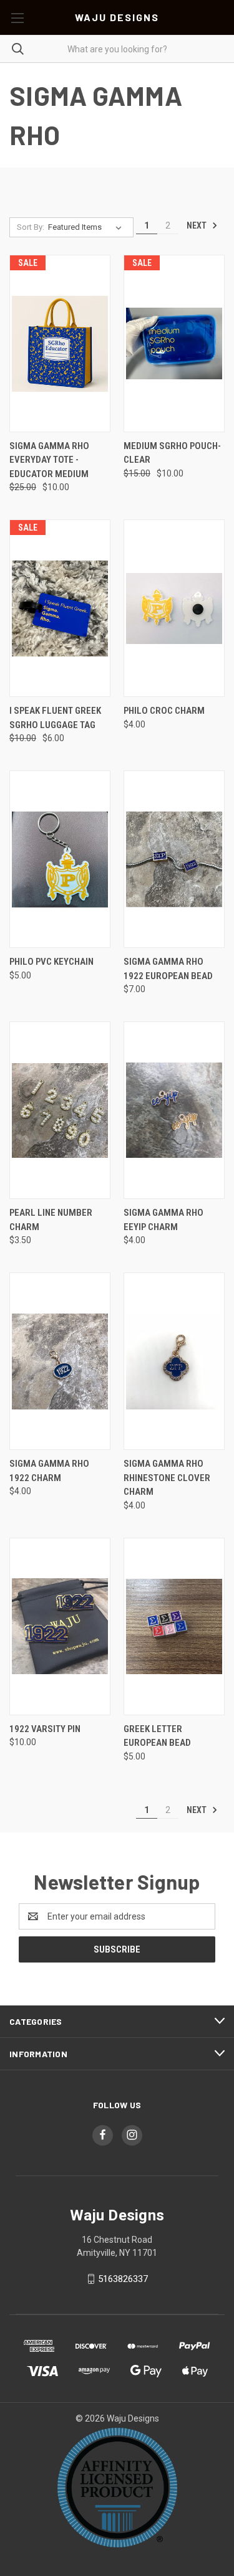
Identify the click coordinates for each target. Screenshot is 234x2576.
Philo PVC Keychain (51, 962)
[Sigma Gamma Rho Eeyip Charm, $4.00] (174, 1110)
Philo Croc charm (164, 711)
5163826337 (123, 2279)
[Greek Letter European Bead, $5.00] (174, 1627)
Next (197, 225)
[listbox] (87, 227)
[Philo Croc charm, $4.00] (174, 608)
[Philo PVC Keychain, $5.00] (60, 859)
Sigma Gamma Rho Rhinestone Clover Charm (167, 1478)
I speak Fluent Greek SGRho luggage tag (55, 718)
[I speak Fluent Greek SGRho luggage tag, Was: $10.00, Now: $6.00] (60, 608)
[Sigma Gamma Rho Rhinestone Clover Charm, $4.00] (174, 1361)
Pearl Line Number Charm (51, 1220)
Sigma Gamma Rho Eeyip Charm (163, 1220)
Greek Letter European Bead (157, 1736)
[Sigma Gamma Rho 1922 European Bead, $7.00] (174, 859)
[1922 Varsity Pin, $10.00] (60, 1627)
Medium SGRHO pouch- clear (172, 453)
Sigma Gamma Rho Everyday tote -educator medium (49, 460)
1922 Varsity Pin (45, 1729)
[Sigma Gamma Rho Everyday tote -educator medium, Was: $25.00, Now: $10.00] (60, 343)
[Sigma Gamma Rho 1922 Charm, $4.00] (60, 1361)
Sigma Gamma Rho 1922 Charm (49, 1471)
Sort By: (31, 227)
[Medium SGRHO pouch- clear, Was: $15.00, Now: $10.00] (174, 343)
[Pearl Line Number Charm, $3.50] (60, 1110)
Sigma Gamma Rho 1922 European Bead (168, 969)
